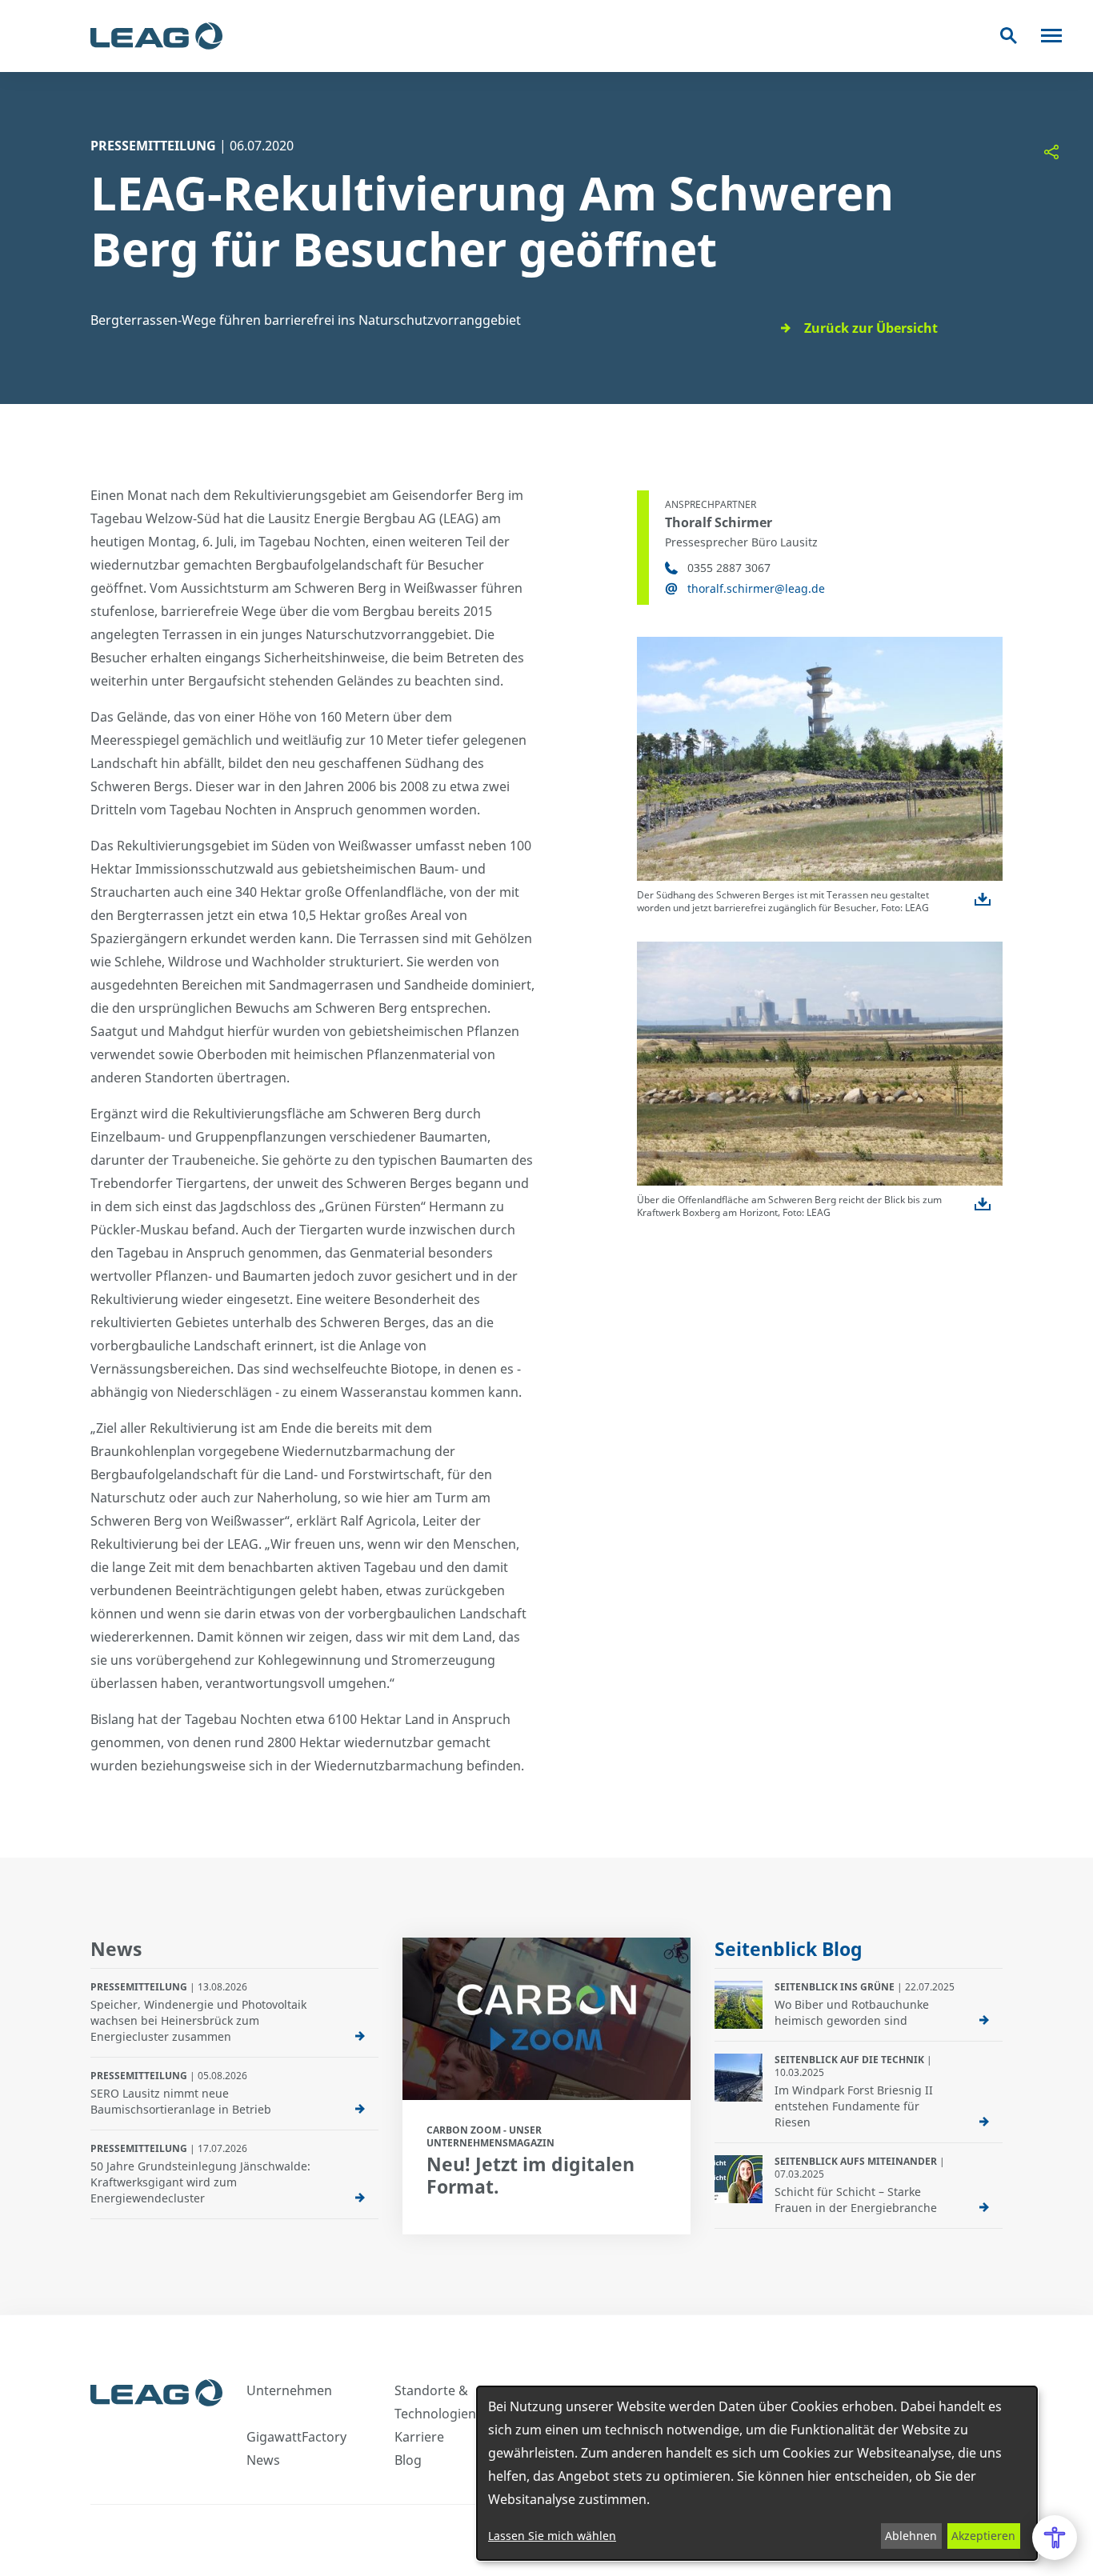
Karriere (419, 2437)
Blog (408, 2460)
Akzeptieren (983, 2536)
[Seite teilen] (1051, 152)
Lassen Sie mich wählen (552, 2536)
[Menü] (1051, 36)
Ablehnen (911, 2536)
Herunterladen (983, 899)
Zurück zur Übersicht (871, 328)
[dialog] (757, 2473)
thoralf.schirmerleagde (756, 588)
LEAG (156, 36)
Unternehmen (289, 2390)
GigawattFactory (296, 2437)
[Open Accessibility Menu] (1055, 2538)
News (263, 2460)
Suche (1009, 36)
